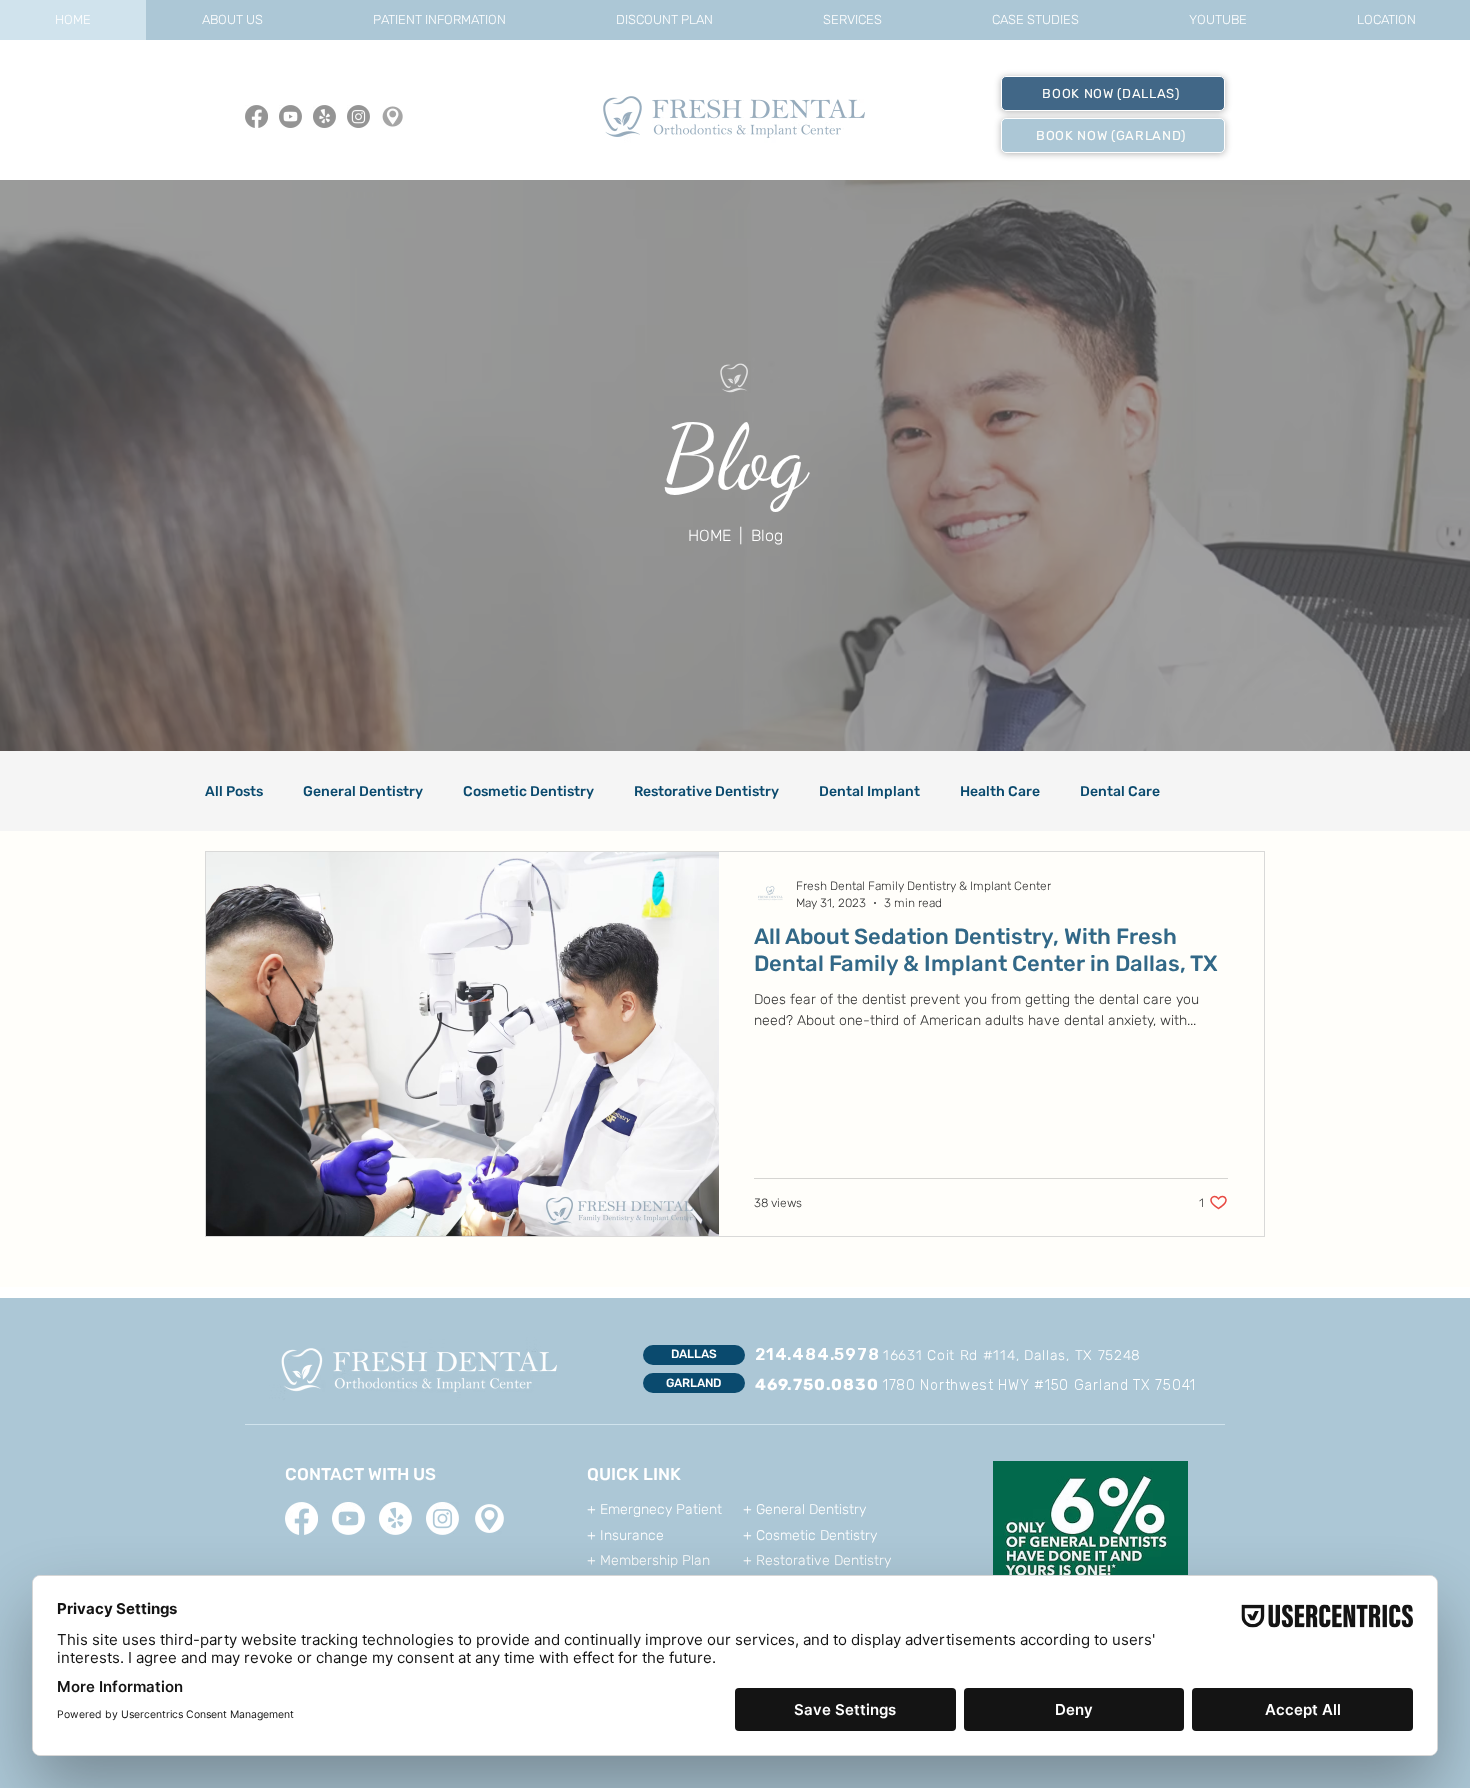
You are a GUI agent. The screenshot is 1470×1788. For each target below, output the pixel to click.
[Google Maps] (392, 116)
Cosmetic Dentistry (528, 791)
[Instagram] (358, 116)
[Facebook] (256, 116)
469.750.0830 (817, 1384)
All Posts (234, 791)
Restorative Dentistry (706, 791)
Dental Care (1120, 791)
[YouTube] (290, 116)
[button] (231, 20)
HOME (711, 535)
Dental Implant (869, 791)
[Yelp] (324, 116)
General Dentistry (363, 791)
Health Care (1000, 791)
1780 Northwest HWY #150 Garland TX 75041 (1039, 1385)
